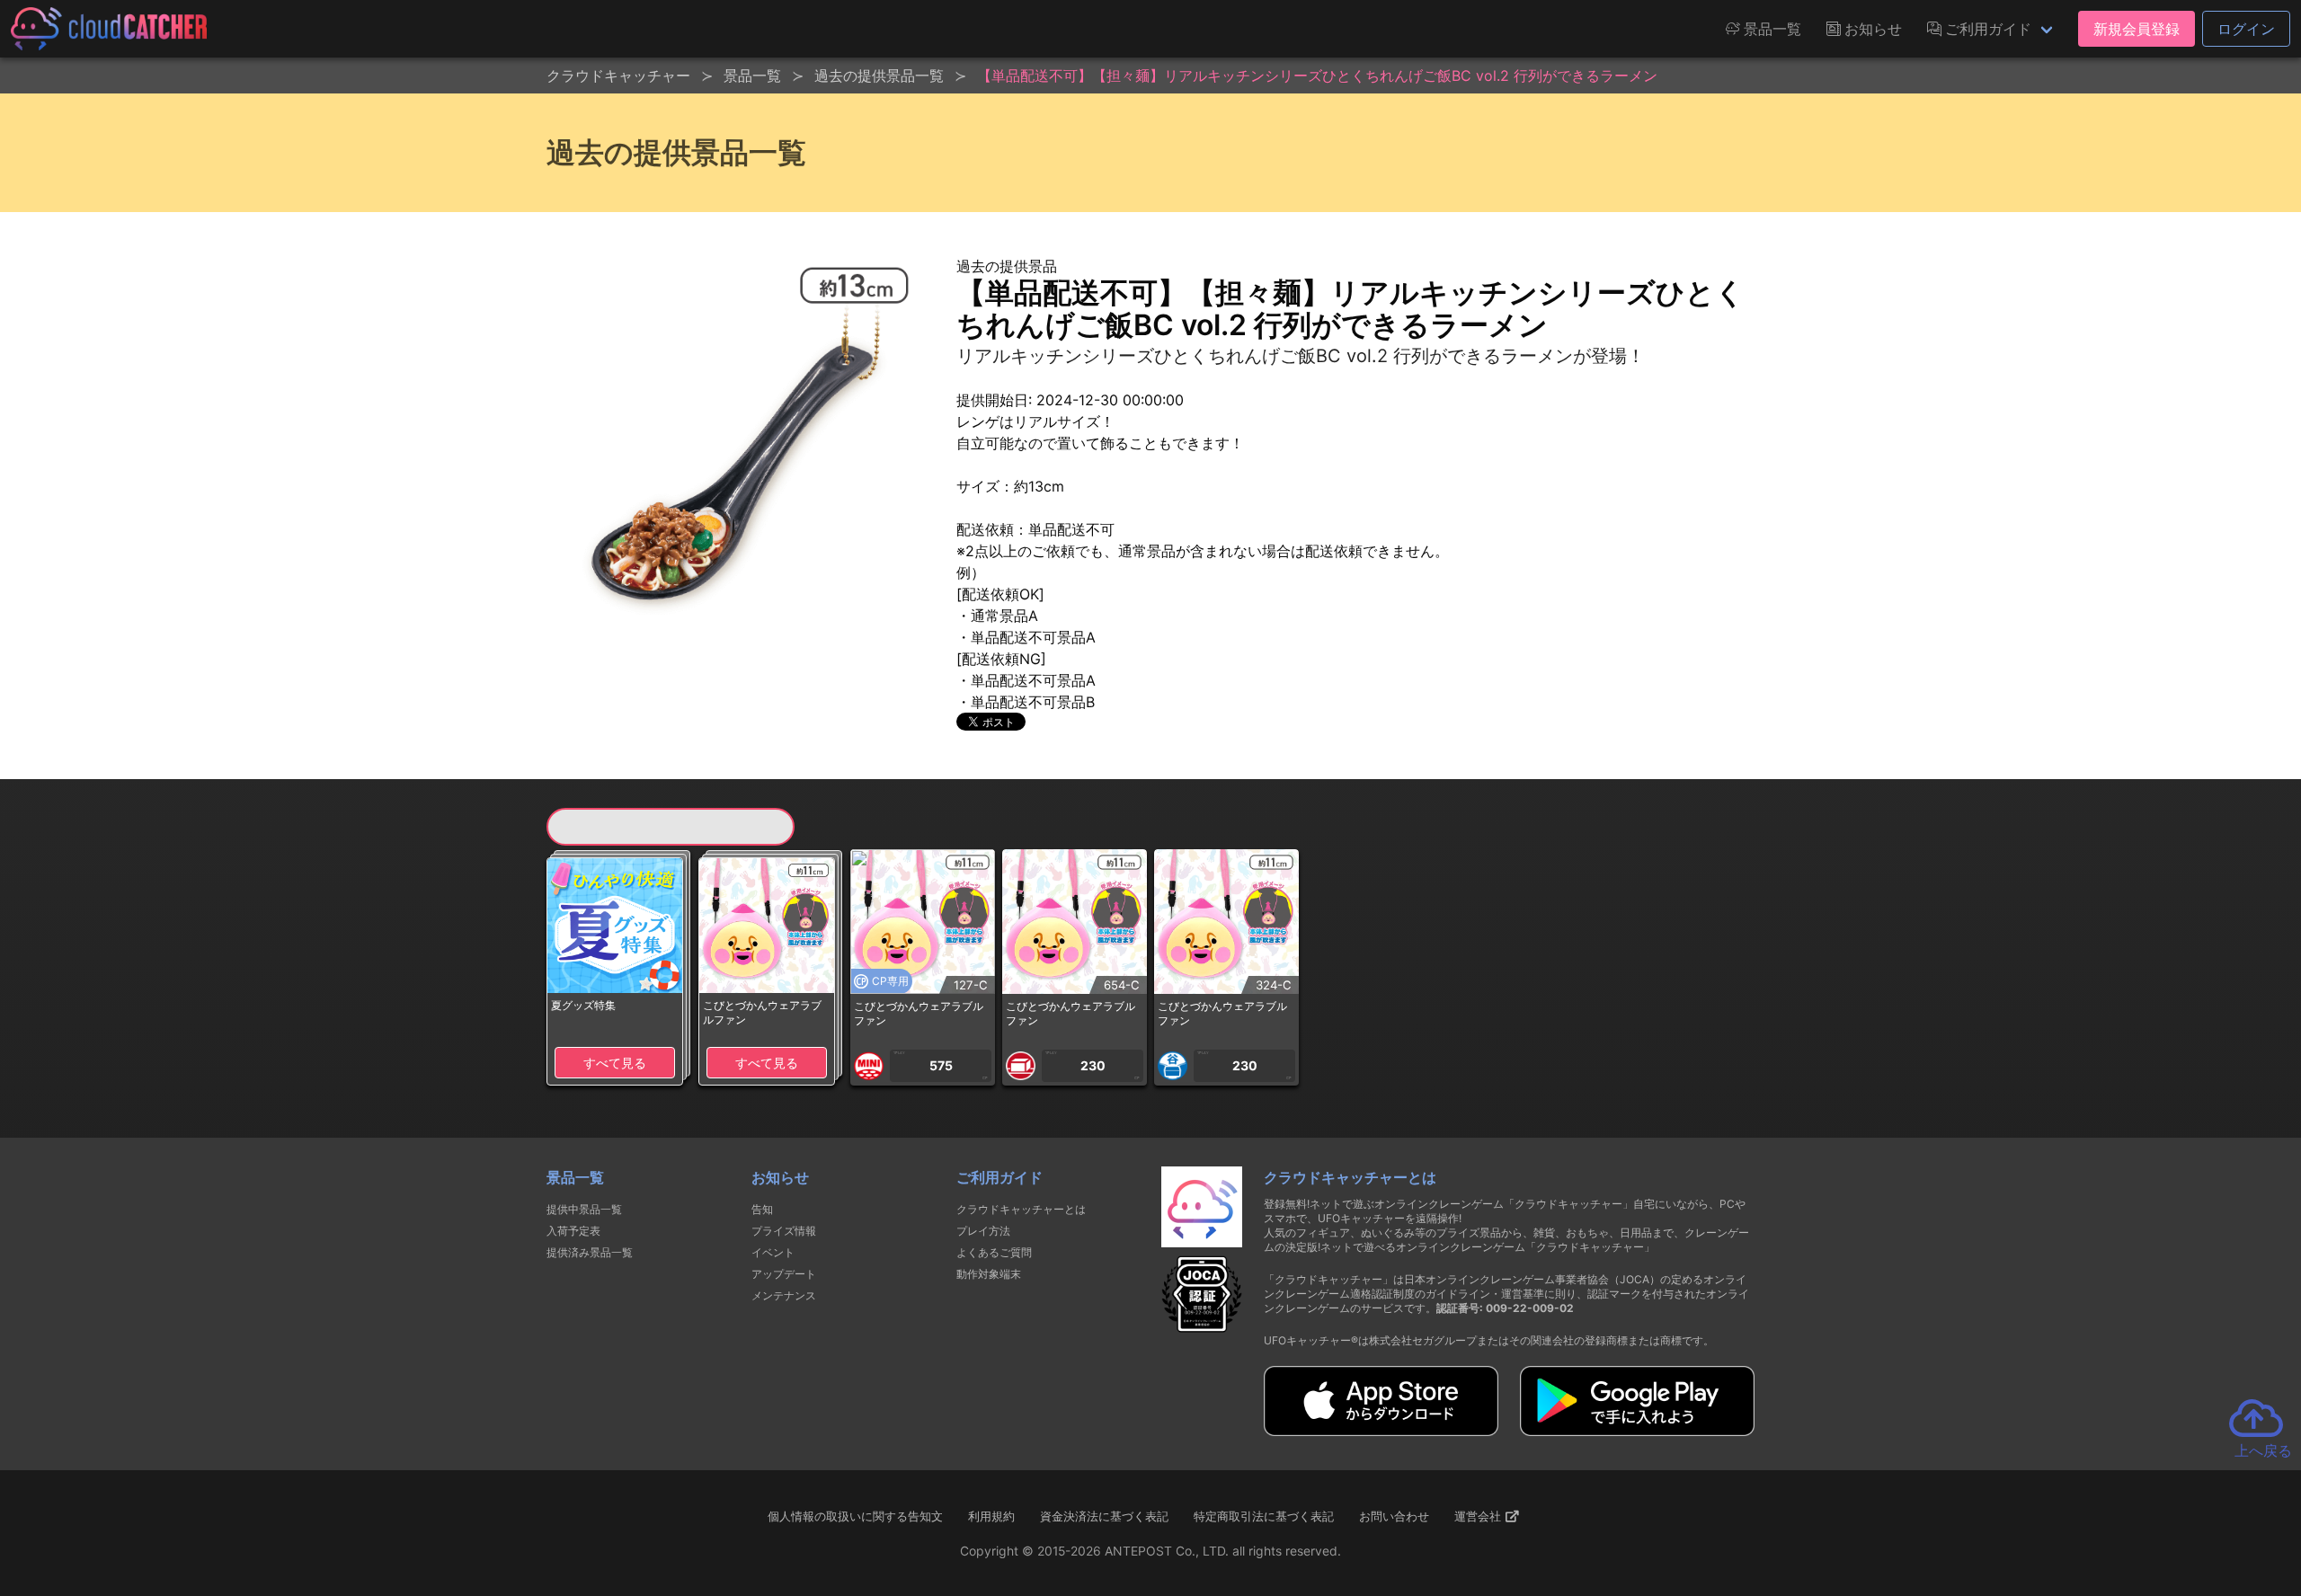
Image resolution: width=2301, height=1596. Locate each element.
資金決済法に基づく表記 (1104, 1516)
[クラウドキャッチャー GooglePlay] (1637, 1431)
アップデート (784, 1274)
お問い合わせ (1394, 1516)
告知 (762, 1209)
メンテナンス (784, 1295)
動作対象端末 (989, 1274)
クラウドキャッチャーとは (1021, 1209)
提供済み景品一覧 (590, 1252)
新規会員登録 (2137, 29)
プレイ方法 (983, 1231)
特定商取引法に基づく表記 (1264, 1516)
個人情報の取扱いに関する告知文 (855, 1516)
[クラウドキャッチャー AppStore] (1381, 1431)
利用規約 (991, 1516)
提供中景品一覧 (584, 1209)
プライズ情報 (784, 1231)
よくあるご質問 (994, 1252)
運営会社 (1479, 1516)
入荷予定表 (573, 1231)
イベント (773, 1252)
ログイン (2246, 29)
